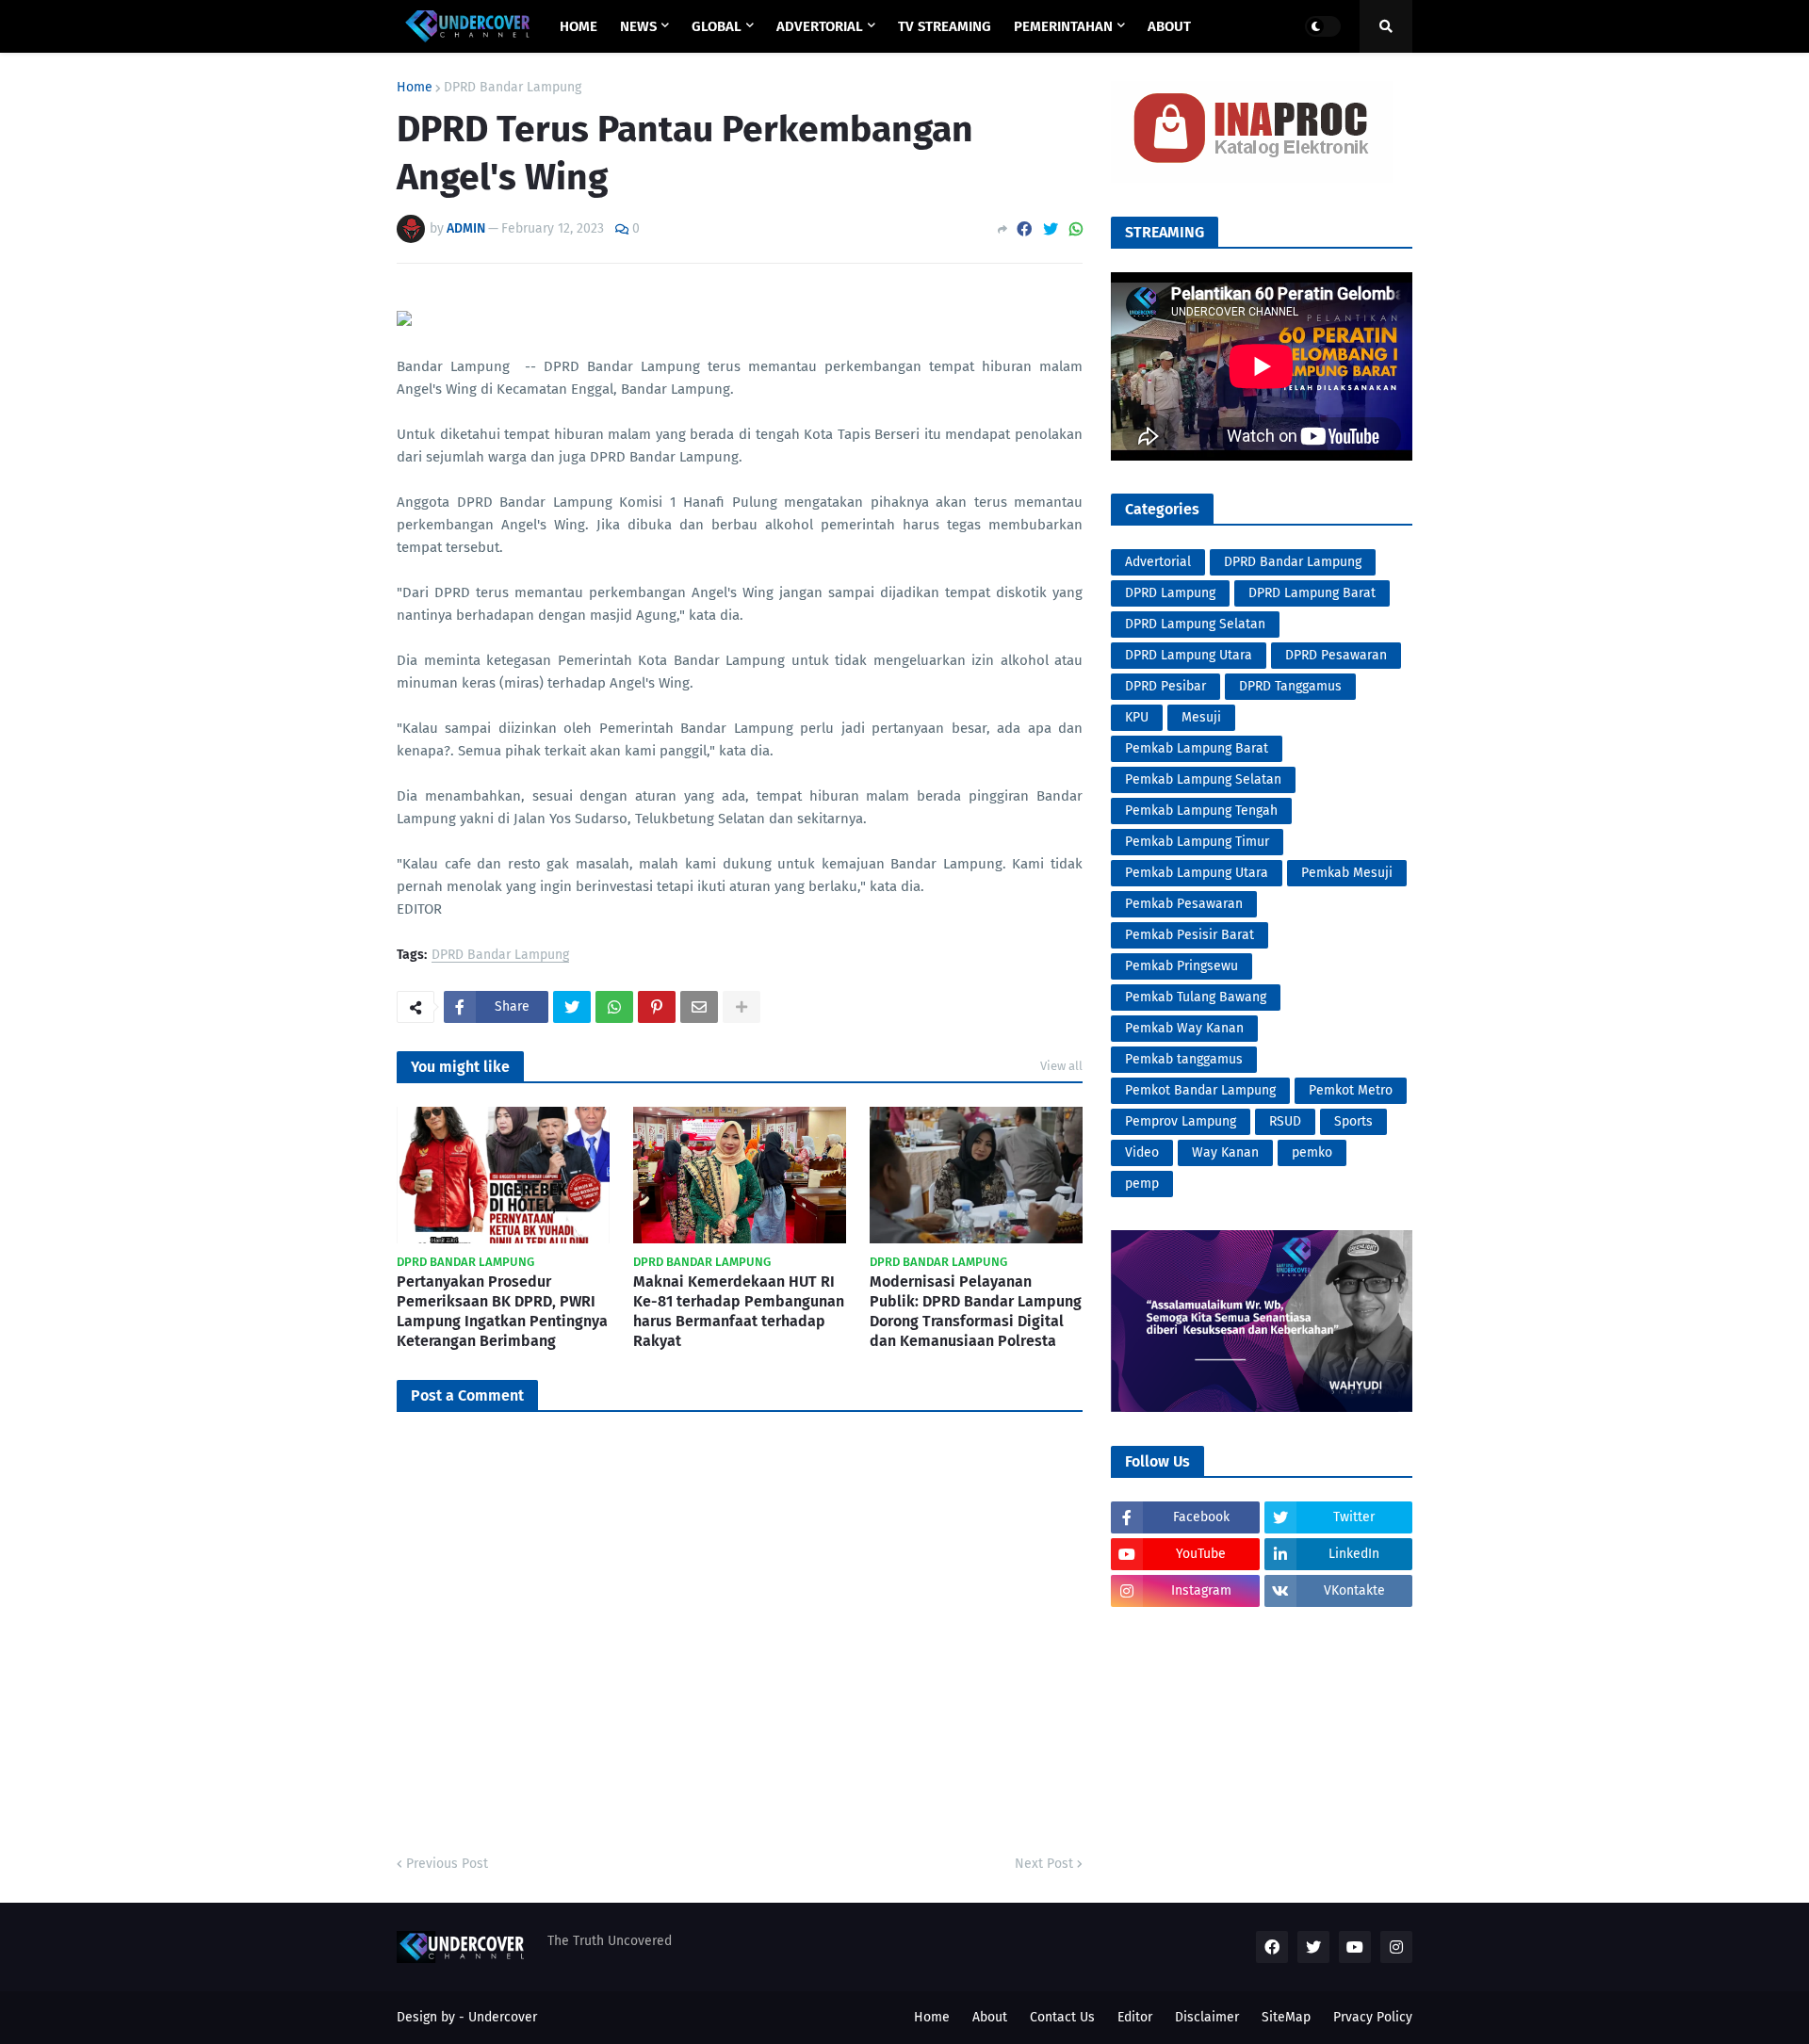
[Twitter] (1051, 229)
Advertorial (1158, 562)
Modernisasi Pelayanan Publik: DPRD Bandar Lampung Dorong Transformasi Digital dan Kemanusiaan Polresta (976, 1311)
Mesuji (1201, 717)
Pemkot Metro (1351, 1090)
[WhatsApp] (1076, 229)
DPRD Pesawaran (1336, 655)
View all (1061, 1066)
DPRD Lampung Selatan (1195, 624)
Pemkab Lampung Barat (1197, 748)
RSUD (1285, 1121)
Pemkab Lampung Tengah (1201, 811)
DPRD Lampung (1170, 593)
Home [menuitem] (579, 26)
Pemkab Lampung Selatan (1203, 779)
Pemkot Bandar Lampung (1200, 1090)
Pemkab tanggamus (1184, 1059)
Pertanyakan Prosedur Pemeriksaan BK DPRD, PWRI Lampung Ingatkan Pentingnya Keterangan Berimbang (502, 1311)
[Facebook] (1024, 229)
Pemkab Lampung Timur (1197, 842)
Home (415, 88)
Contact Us (1062, 2017)
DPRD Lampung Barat (1312, 593)
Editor (1135, 2017)
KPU (1137, 717)
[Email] (699, 1007)
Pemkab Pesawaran (1184, 904)
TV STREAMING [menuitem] (945, 26)
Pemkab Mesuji (1347, 873)
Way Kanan (1225, 1152)
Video (1142, 1152)
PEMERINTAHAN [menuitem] (1063, 26)
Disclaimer (1207, 2017)
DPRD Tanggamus (1290, 686)
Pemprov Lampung (1181, 1121)
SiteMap (1286, 2017)
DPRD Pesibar (1165, 686)
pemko (1312, 1152)
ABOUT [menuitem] (1169, 26)
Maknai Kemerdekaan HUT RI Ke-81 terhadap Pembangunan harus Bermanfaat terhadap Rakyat (739, 1311)
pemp (1142, 1184)
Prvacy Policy (1373, 2017)
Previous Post (447, 1864)
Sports (1353, 1121)
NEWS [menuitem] (638, 26)
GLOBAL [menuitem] (717, 26)
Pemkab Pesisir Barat (1190, 935)
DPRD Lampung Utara (1189, 655)
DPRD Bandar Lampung (513, 88)
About (990, 2017)
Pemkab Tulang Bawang (1196, 997)
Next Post (1044, 1864)
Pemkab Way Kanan (1184, 1028)
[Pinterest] (657, 1007)
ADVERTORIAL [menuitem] (820, 26)
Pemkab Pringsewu (1182, 966)
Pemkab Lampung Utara (1197, 873)
